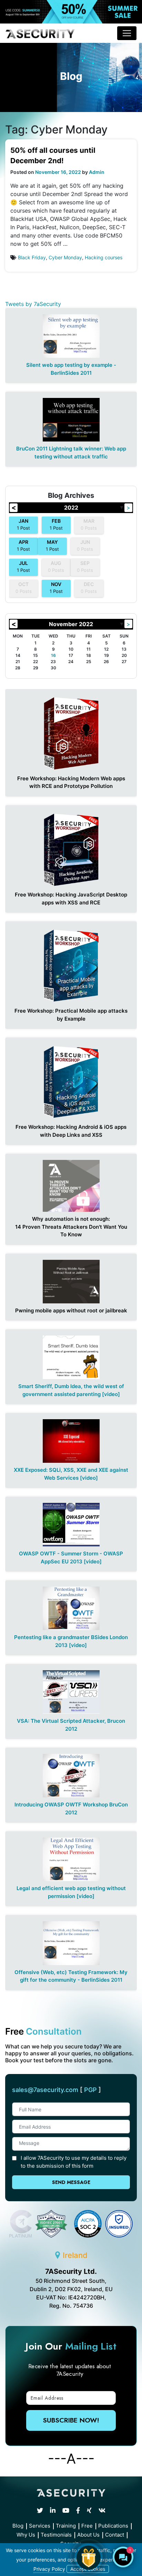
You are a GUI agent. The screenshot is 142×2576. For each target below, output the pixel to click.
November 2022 (71, 624)
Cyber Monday (65, 257)
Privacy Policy (49, 2569)
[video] (111, 1394)
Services (40, 2526)
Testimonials (56, 2535)
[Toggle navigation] (127, 33)
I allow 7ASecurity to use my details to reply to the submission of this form (74, 2162)
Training (66, 2526)
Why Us (26, 2535)
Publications (113, 2526)
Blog (18, 2526)
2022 (71, 508)
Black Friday (32, 257)
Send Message (71, 2182)
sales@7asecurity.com (45, 2090)
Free (87, 2526)
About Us (88, 2535)
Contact (115, 2535)
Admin (97, 172)
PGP (90, 2090)
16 (53, 655)
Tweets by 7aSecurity (33, 304)
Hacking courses (104, 257)
